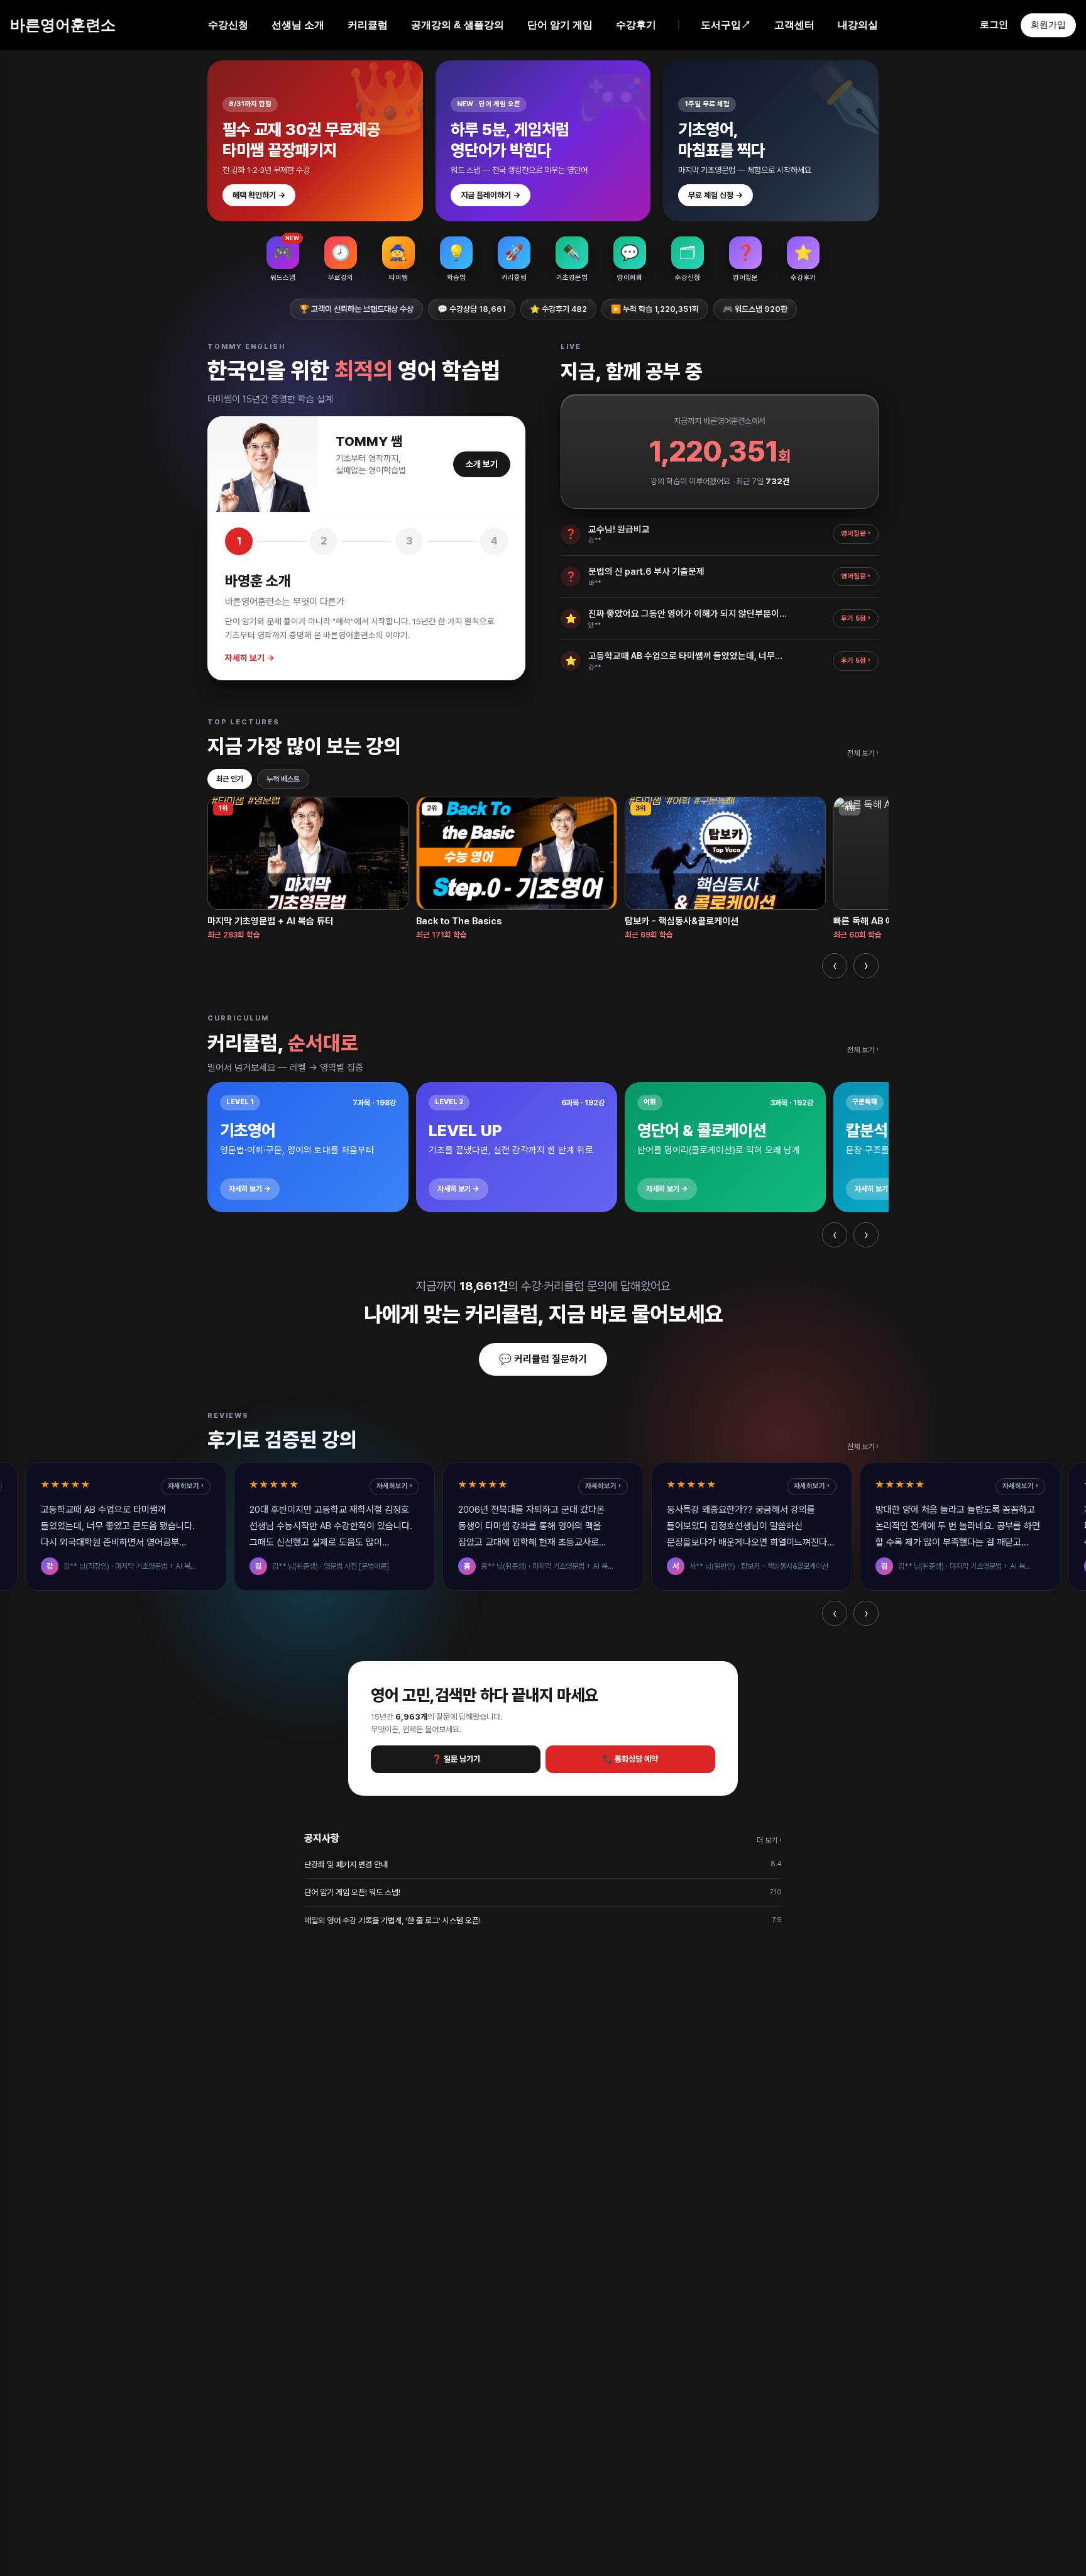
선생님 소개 (298, 25)
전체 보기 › (863, 753)
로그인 (994, 24)
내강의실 (858, 25)
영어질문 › (856, 533)
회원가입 (1048, 25)
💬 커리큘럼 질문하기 (543, 1359)
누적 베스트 (283, 779)
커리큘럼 (368, 25)
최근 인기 (230, 779)
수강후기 (636, 25)
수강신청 (228, 25)
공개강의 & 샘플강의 (458, 25)
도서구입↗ (726, 25)
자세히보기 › (186, 1486)
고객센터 (794, 25)
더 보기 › (769, 1840)
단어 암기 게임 (560, 25)
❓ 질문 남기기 (456, 1759)
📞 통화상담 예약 (630, 1759)
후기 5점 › (856, 618)
